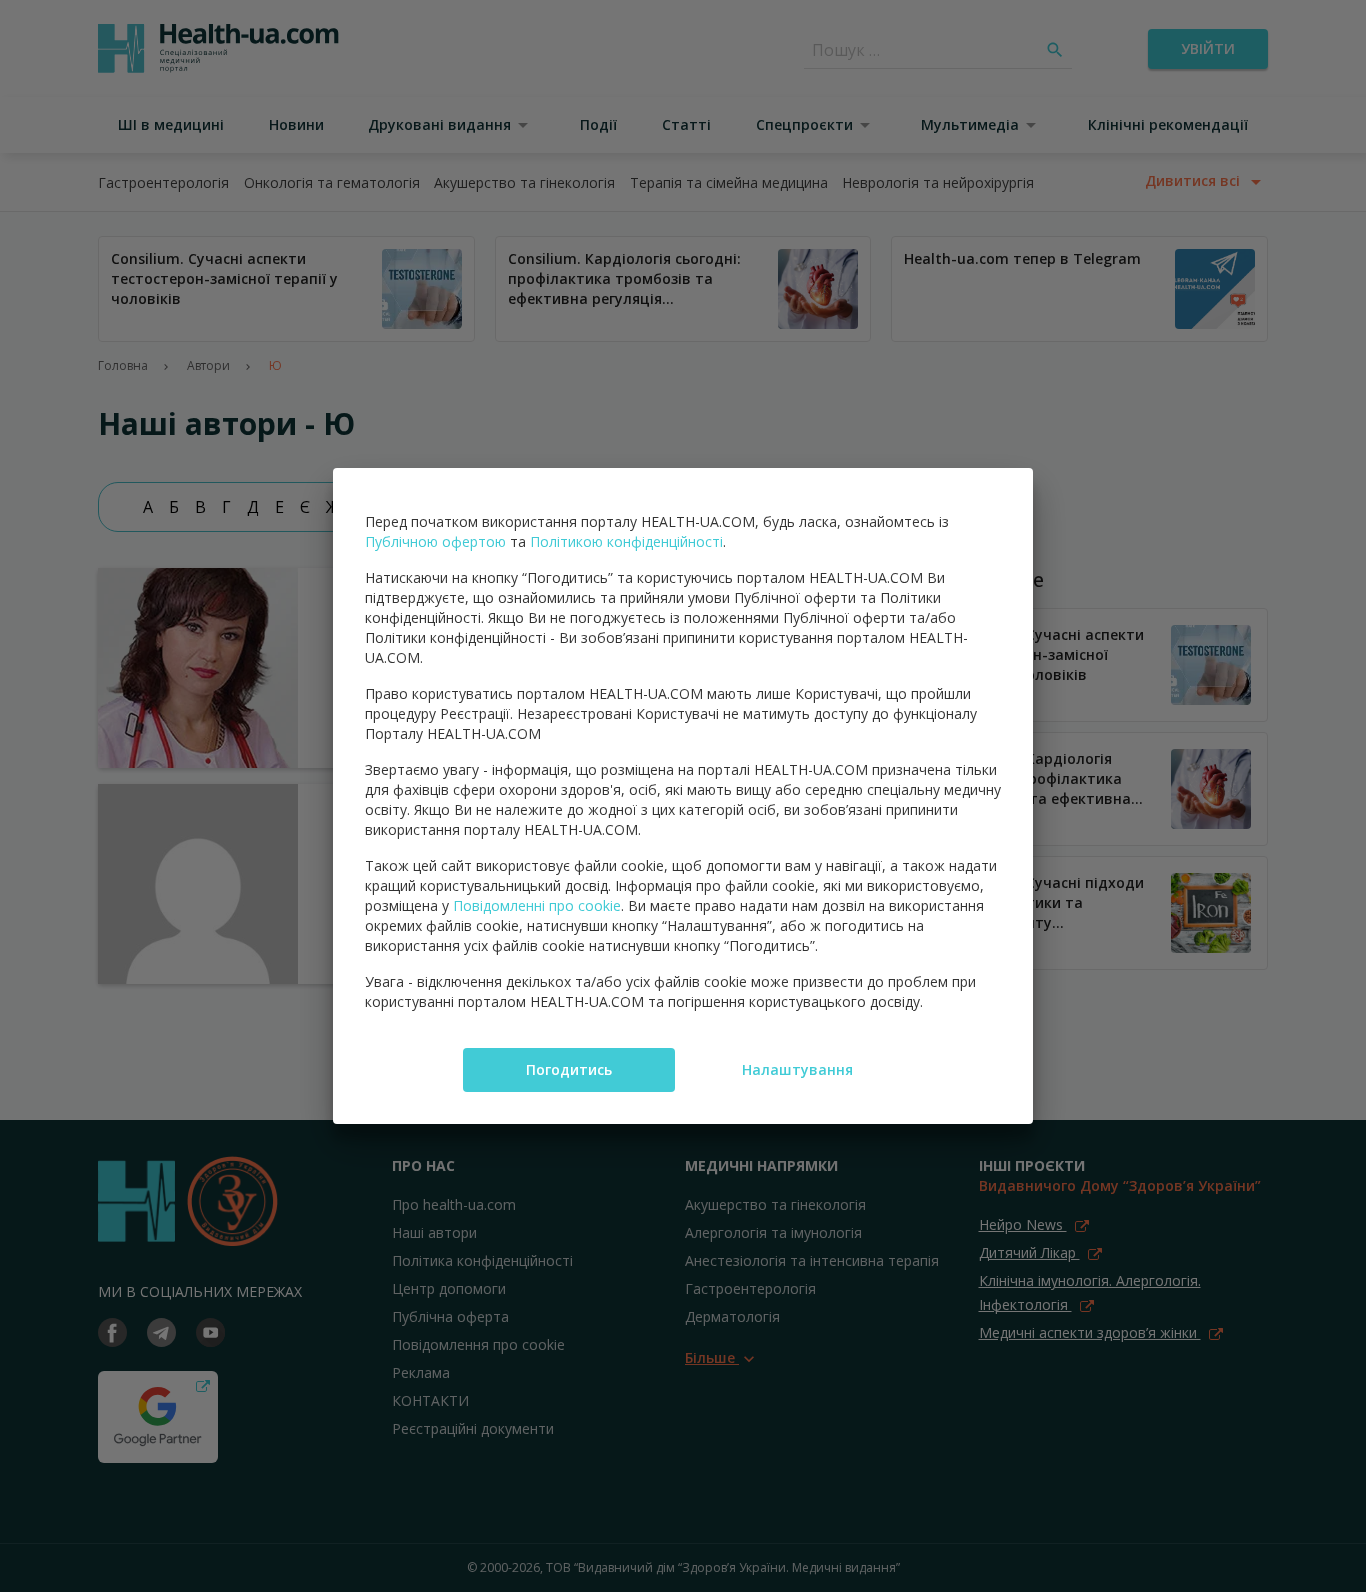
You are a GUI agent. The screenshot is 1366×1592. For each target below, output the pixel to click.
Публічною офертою (435, 541)
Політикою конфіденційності (626, 541)
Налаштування (797, 1069)
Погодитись (569, 1069)
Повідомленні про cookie (537, 905)
